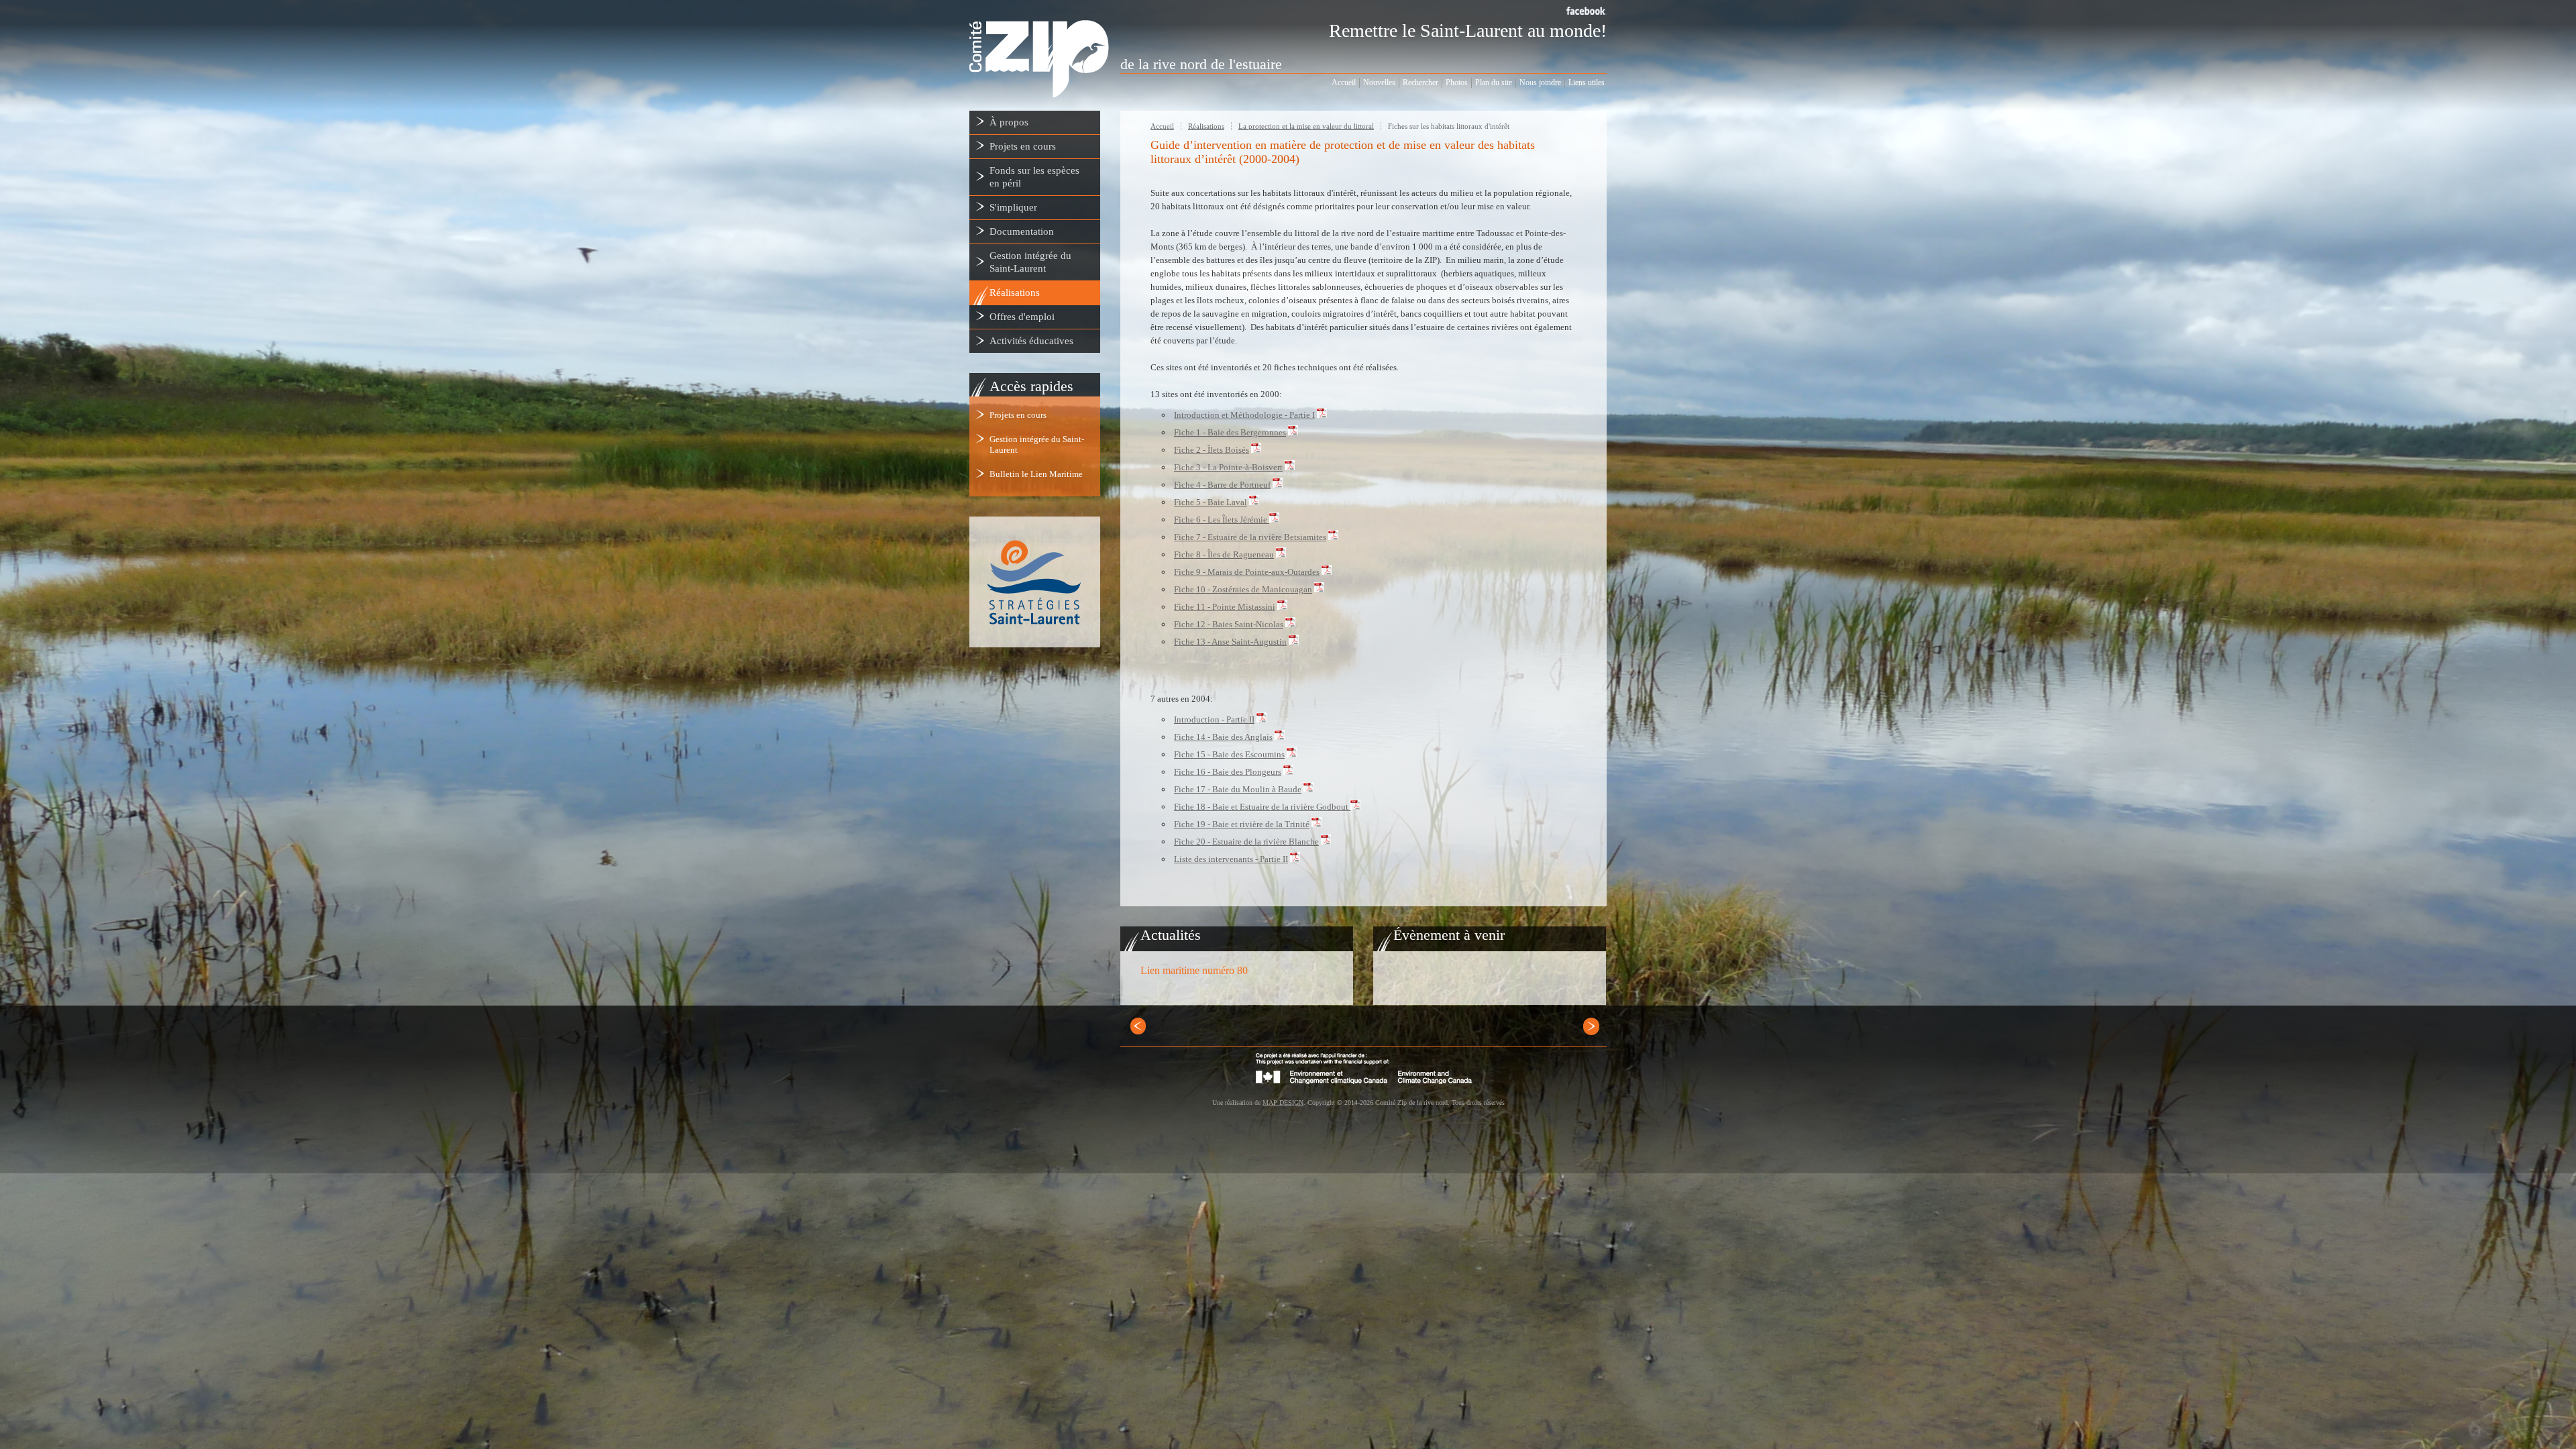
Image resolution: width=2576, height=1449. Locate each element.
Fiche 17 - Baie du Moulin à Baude (1238, 789)
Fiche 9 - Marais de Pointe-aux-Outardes (1247, 572)
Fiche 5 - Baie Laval (1211, 502)
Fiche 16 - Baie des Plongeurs (1228, 772)
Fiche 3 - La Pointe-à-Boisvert (1228, 467)
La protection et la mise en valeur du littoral (1306, 126)
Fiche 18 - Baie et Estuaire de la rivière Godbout (1261, 807)
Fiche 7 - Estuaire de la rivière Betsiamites (1250, 537)
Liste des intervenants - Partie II (1231, 859)
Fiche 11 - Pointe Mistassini (1225, 607)
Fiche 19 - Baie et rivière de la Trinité (1242, 824)
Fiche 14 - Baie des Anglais (1223, 737)
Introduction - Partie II (1214, 719)
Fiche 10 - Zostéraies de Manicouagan (1243, 589)
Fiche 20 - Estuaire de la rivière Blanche (1246, 842)
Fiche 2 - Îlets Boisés (1212, 450)
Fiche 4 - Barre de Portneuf (1222, 485)
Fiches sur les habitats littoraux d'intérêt (1449, 126)
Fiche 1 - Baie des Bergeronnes (1230, 432)
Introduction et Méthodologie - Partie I (1244, 415)
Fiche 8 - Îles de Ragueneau (1224, 554)
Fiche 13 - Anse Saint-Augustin (1230, 642)
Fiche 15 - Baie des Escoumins (1229, 754)
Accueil (1162, 126)
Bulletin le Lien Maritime (1036, 474)
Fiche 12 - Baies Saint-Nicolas (1229, 624)
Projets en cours (1018, 415)
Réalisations (1206, 126)
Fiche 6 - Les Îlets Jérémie (1221, 520)
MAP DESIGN (1283, 1103)
